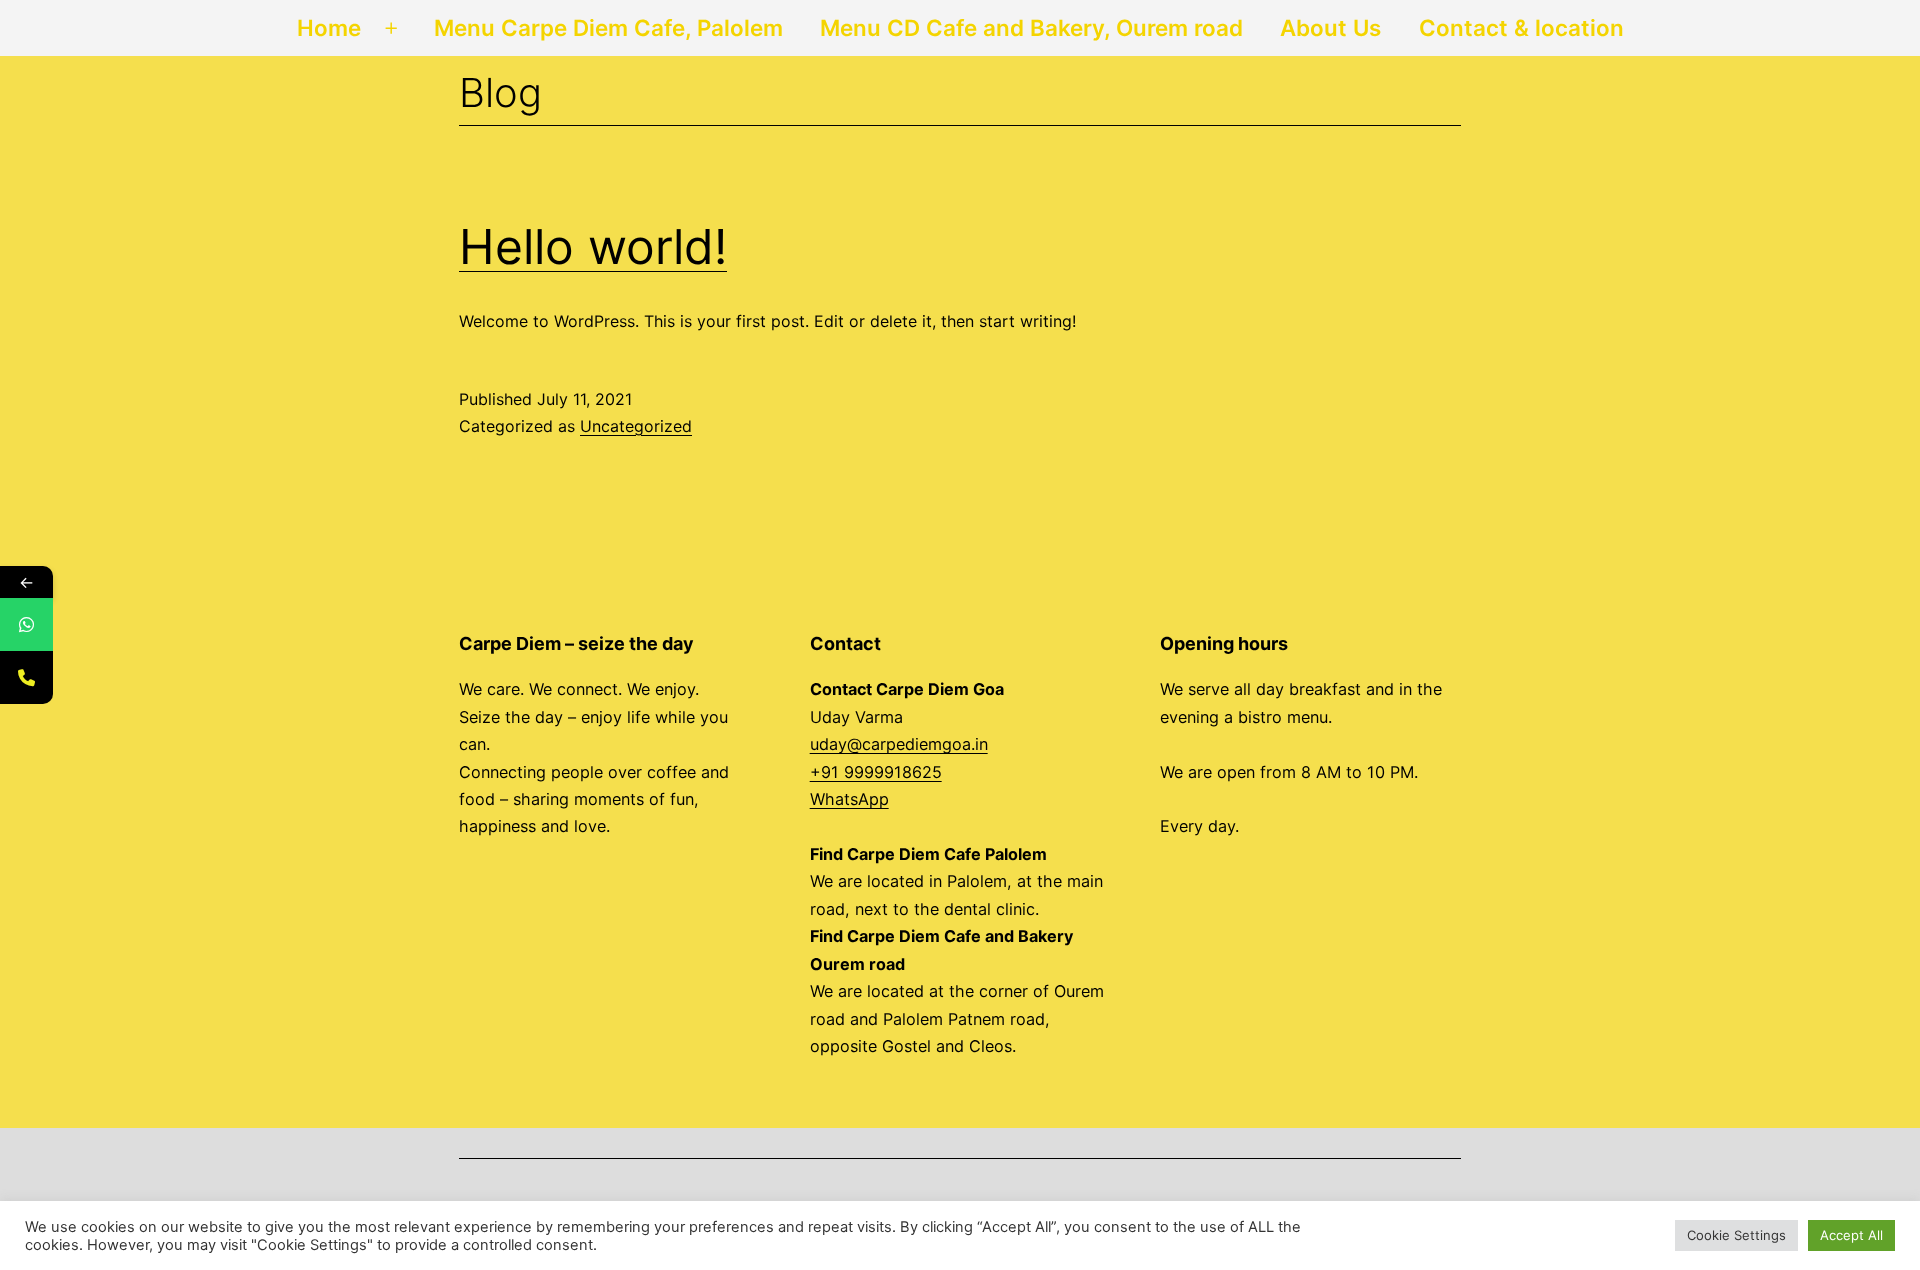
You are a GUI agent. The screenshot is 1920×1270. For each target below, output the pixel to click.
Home (329, 27)
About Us (1330, 27)
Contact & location (1521, 27)
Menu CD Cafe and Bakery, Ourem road (1031, 27)
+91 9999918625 (876, 772)
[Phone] (26, 677)
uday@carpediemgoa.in (899, 744)
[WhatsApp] (26, 624)
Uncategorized (636, 426)
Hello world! (593, 246)
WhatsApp (849, 799)
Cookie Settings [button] (1736, 1235)
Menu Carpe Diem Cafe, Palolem (608, 27)
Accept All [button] (1851, 1235)
